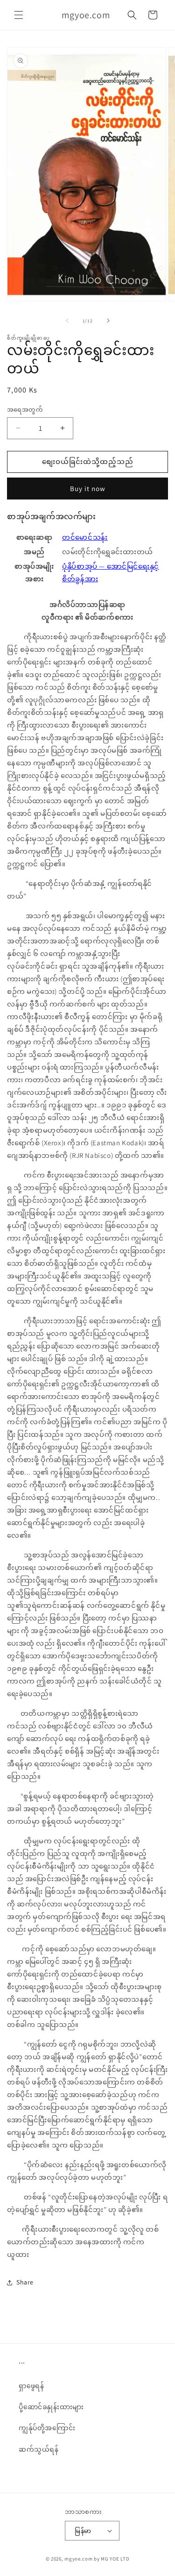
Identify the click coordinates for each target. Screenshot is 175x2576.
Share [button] (25, 2282)
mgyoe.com (78, 2559)
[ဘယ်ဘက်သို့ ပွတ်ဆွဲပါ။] (67, 321)
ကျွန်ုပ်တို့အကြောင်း (47, 2428)
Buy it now (88, 489)
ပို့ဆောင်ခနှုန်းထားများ (51, 2407)
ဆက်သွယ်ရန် (39, 2449)
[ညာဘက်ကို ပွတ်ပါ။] (108, 321)
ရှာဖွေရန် (31, 2386)
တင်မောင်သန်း (85, 537)
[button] (19, 15)
